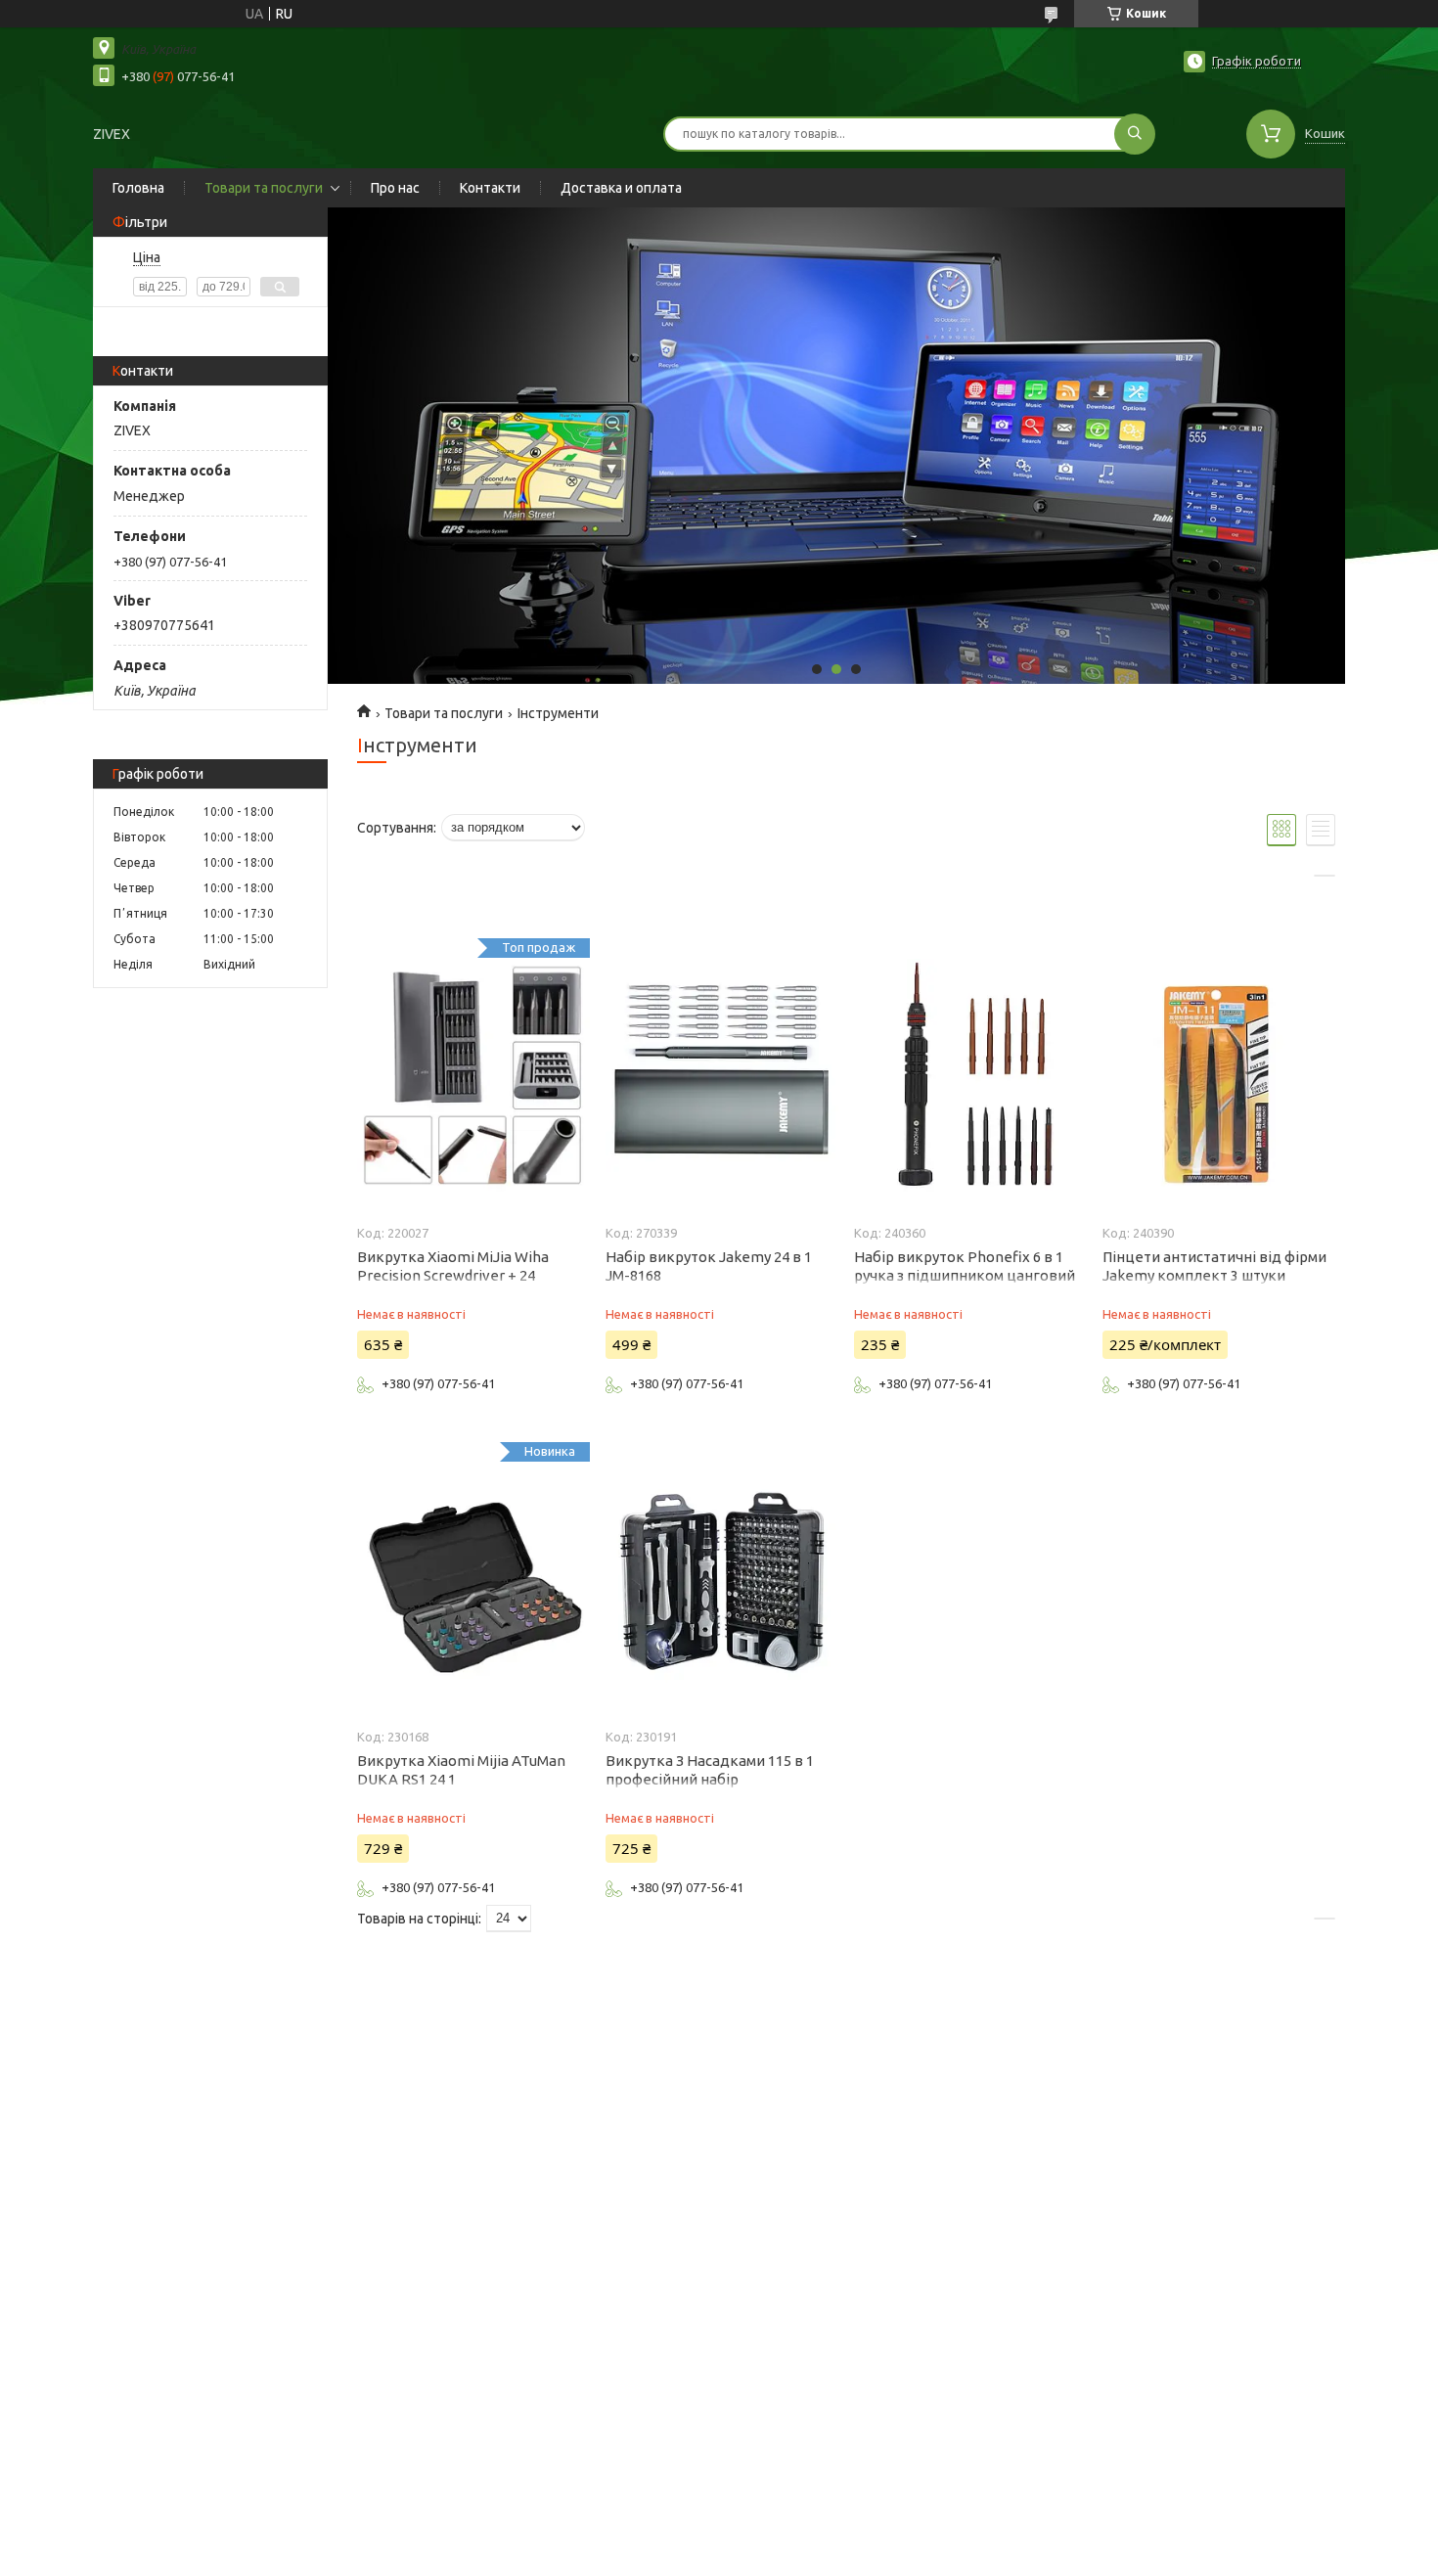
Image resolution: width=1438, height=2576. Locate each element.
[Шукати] (1135, 134)
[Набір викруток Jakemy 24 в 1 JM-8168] (721, 1075)
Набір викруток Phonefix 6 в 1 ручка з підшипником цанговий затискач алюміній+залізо (965, 1275)
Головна (138, 188)
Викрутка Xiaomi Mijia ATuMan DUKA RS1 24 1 (461, 1770)
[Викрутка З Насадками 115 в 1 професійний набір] (721, 1579)
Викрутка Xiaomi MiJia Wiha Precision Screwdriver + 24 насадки (453, 1275)
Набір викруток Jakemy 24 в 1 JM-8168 (709, 1266)
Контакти (490, 188)
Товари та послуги (264, 188)
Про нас (395, 188)
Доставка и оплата (621, 188)
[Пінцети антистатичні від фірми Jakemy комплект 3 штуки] (1218, 1075)
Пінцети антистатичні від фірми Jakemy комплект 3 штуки (1214, 1266)
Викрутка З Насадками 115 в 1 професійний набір (710, 1770)
